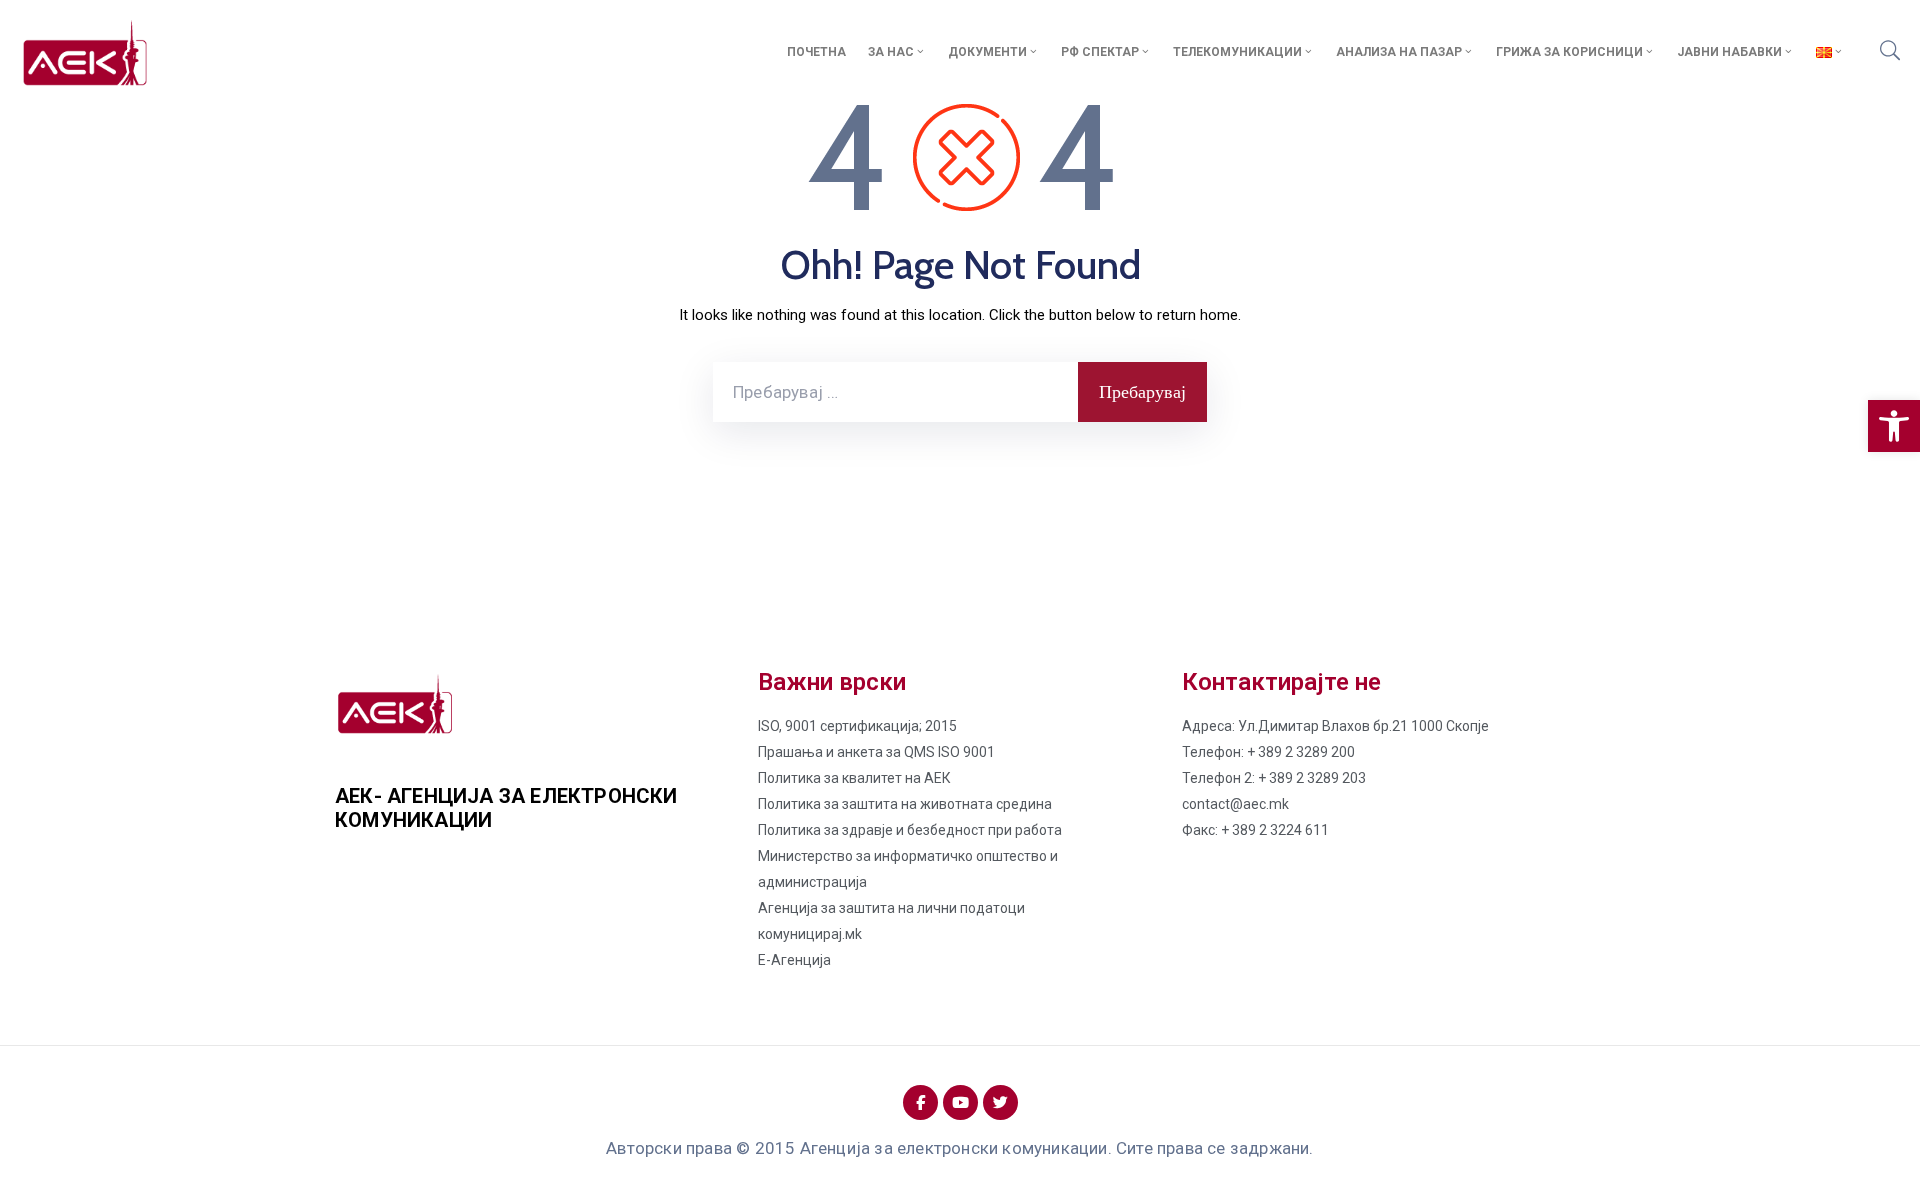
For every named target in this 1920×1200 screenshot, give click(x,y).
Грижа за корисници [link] (1569, 52)
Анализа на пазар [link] (1399, 52)
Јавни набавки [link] (1729, 52)
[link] (1894, 426)
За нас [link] (891, 52)
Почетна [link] (816, 52)
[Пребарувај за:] (895, 392)
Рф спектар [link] (1100, 52)
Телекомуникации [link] (1237, 52)
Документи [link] (987, 52)
